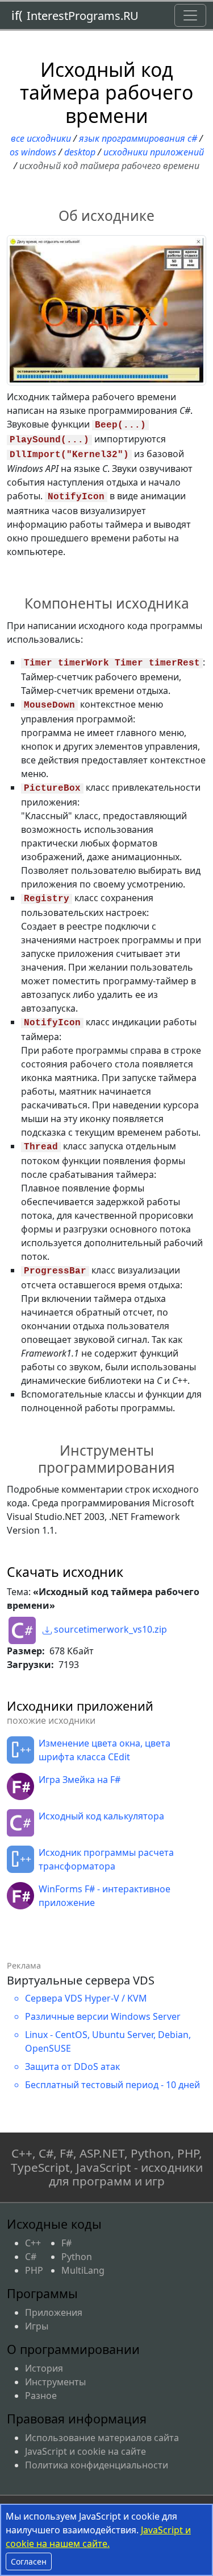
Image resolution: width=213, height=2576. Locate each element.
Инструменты (55, 2382)
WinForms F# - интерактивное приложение (105, 1896)
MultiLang (83, 2270)
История (44, 2368)
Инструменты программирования (106, 1458)
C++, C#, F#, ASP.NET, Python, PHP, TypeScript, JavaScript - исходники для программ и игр (107, 2167)
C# (31, 2257)
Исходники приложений (154, 152)
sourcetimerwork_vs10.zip (109, 1629)
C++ (33, 2243)
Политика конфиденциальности (97, 2465)
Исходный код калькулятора (101, 1816)
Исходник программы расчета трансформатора (106, 1859)
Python (77, 2257)
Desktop (80, 152)
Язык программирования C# (138, 138)
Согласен (29, 2561)
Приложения (54, 2312)
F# (66, 2243)
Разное (41, 2396)
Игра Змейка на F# (80, 1780)
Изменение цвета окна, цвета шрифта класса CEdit (105, 1750)
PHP (34, 2270)
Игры (37, 2326)
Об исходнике (106, 215)
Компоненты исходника (107, 603)
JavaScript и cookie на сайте (85, 2451)
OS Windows (33, 152)
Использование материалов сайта (102, 2438)
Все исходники (41, 138)
